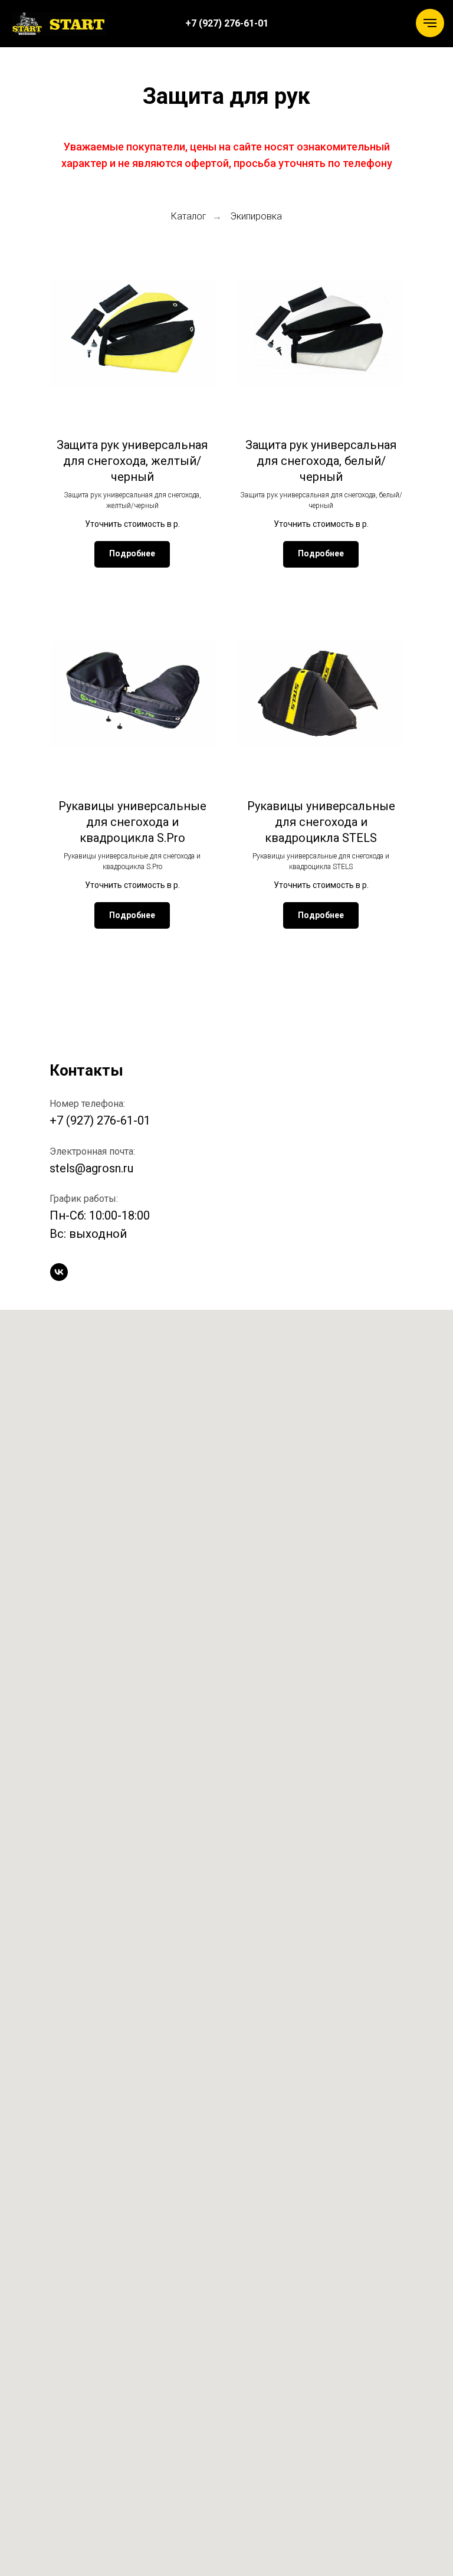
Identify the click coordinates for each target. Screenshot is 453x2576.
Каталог (189, 216)
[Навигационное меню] (430, 23)
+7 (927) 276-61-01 (100, 1120)
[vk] (59, 1272)
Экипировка (256, 216)
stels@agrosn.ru (91, 1168)
